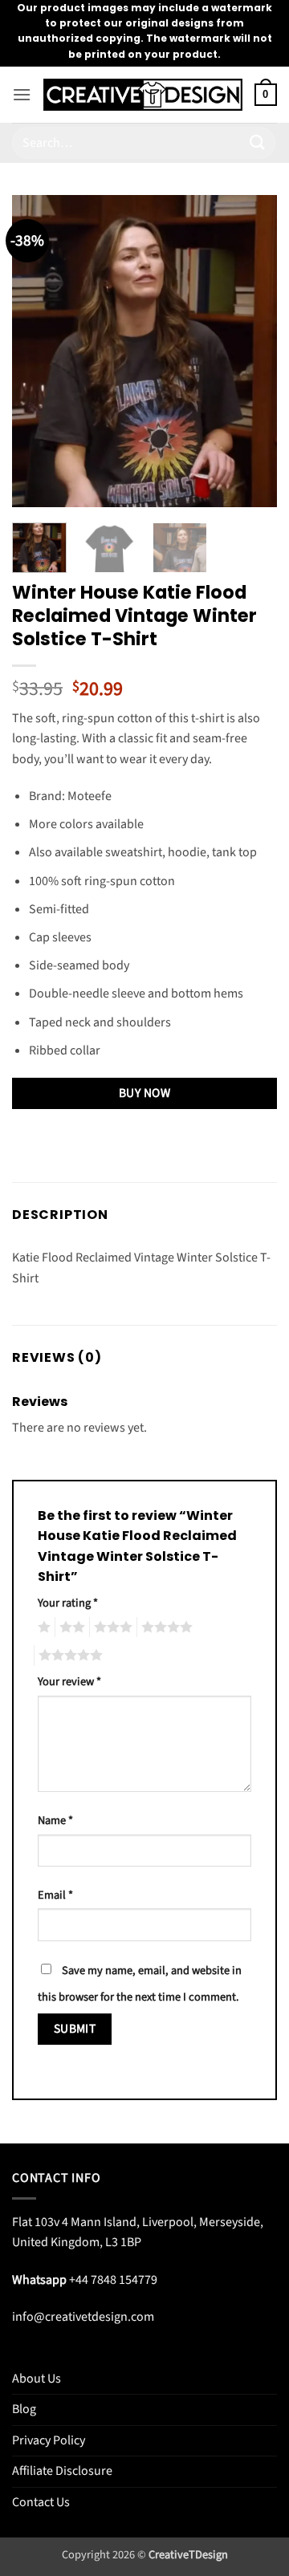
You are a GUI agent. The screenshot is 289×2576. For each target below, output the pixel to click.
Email (55, 1895)
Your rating (68, 1603)
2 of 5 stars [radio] (70, 1627)
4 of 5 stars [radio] (165, 1627)
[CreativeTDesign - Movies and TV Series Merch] (143, 95)
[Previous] (38, 351)
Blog (24, 2409)
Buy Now (144, 1093)
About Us (37, 2379)
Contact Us (41, 2502)
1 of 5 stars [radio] (42, 1627)
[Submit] (258, 142)
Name (55, 1820)
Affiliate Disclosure (62, 2471)
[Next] (251, 351)
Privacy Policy (49, 2440)
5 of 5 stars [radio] (68, 1656)
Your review (69, 1682)
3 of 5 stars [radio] (111, 1627)
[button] (22, 94)
